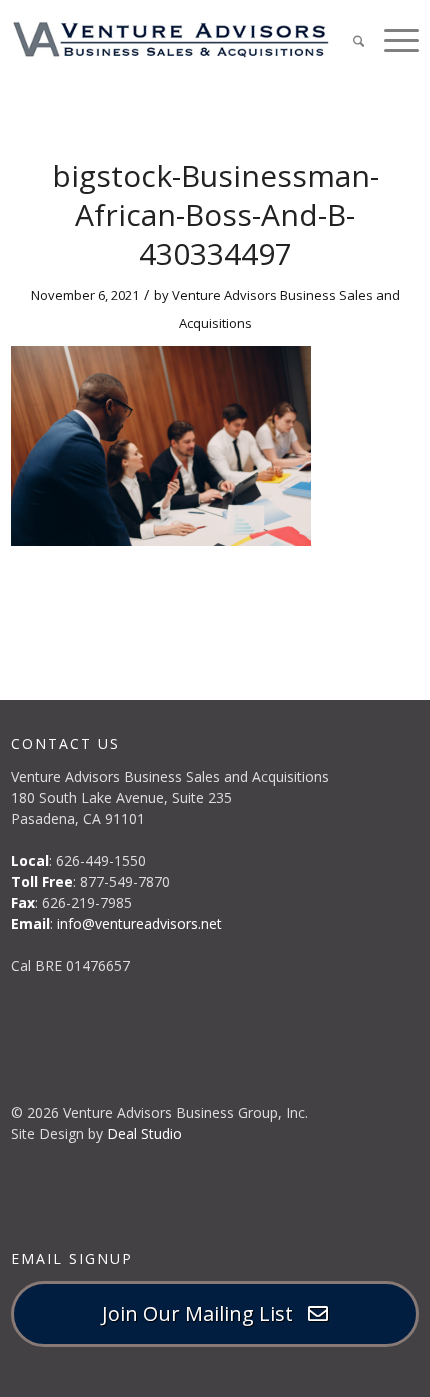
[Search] (348, 39)
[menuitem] (348, 40)
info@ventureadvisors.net (139, 923)
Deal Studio (144, 1133)
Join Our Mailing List (205, 1313)
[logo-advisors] (174, 40)
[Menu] (391, 39)
